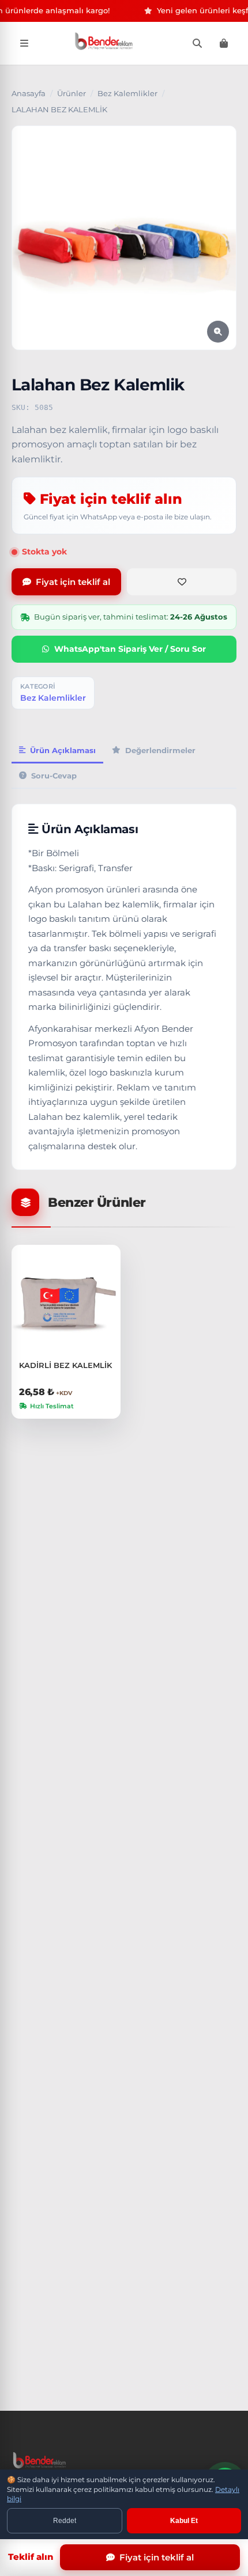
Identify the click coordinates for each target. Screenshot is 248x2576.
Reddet (65, 2521)
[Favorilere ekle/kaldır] (182, 582)
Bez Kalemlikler (127, 93)
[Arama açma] (197, 43)
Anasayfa (29, 93)
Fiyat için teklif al (73, 582)
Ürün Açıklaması (63, 750)
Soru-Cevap (54, 776)
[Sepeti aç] (224, 43)
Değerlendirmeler (160, 750)
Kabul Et (184, 2521)
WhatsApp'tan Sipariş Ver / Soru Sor (130, 649)
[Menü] (24, 43)
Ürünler (72, 93)
